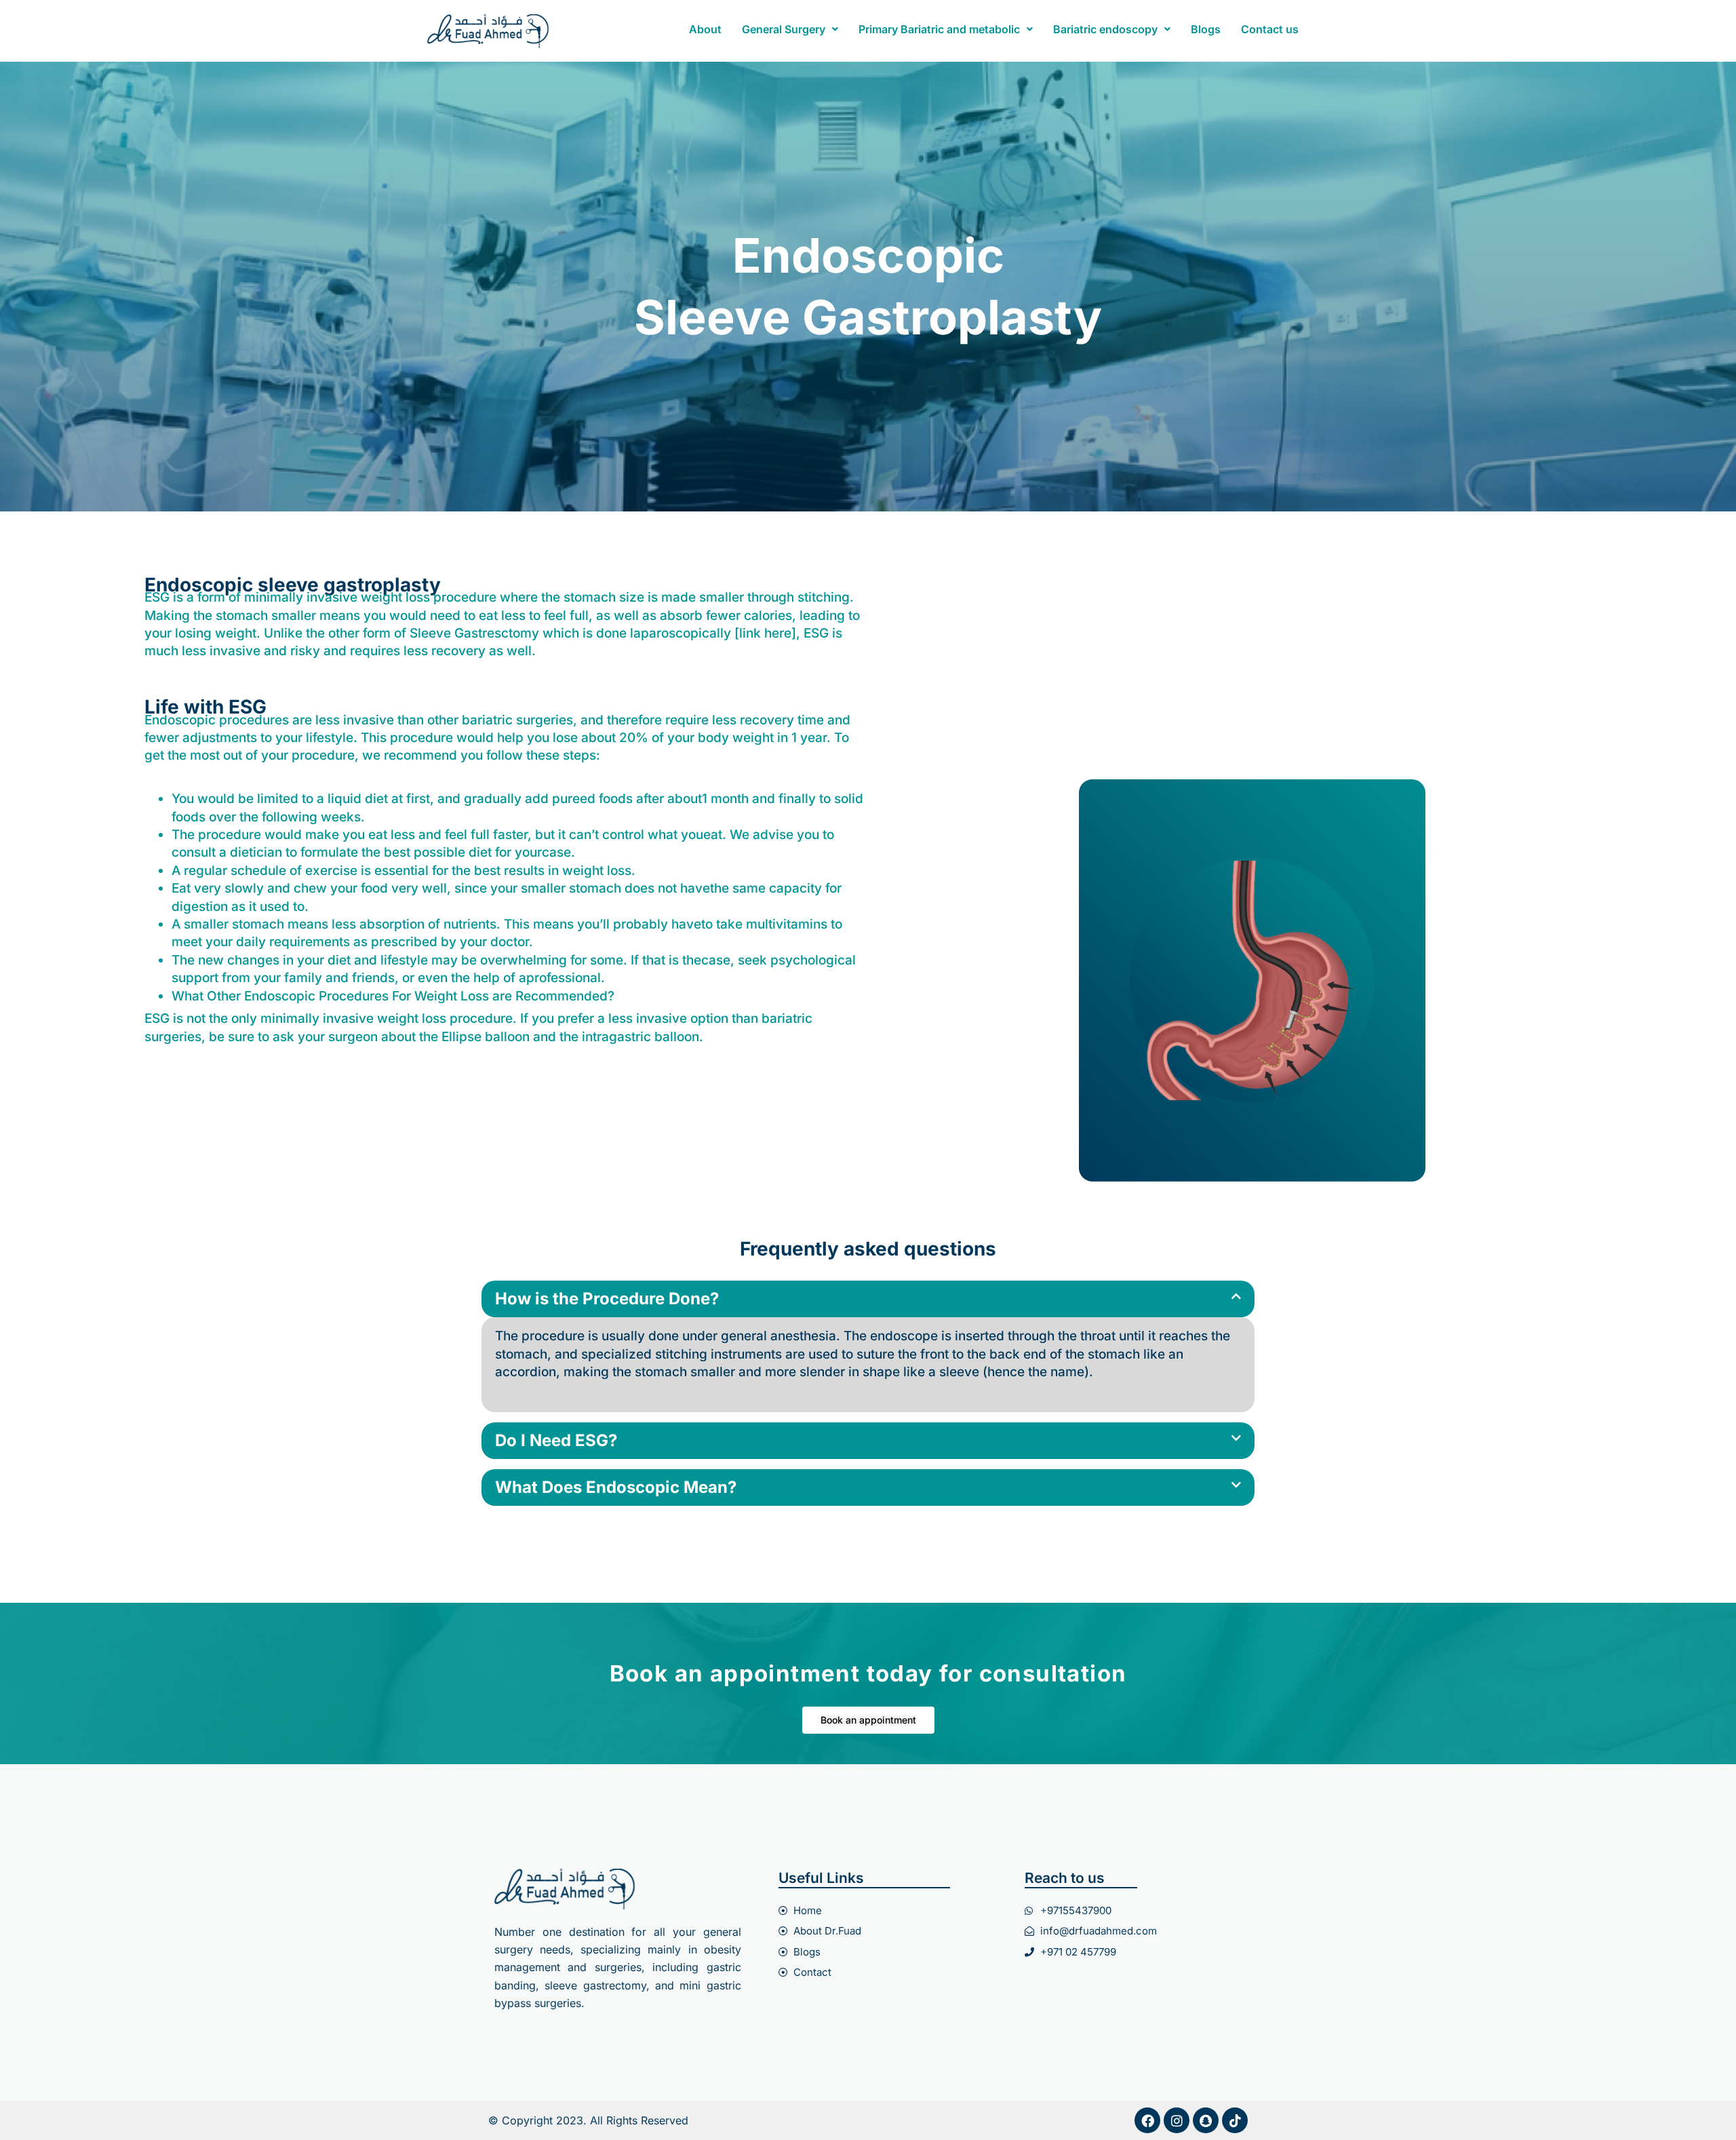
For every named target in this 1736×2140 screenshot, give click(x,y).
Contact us (1270, 29)
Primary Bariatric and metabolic (939, 29)
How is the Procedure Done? (607, 1299)
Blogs (1206, 29)
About (705, 29)
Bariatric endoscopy (1105, 29)
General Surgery (784, 29)
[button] (790, 29)
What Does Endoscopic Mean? (616, 1487)
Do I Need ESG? (556, 1440)
